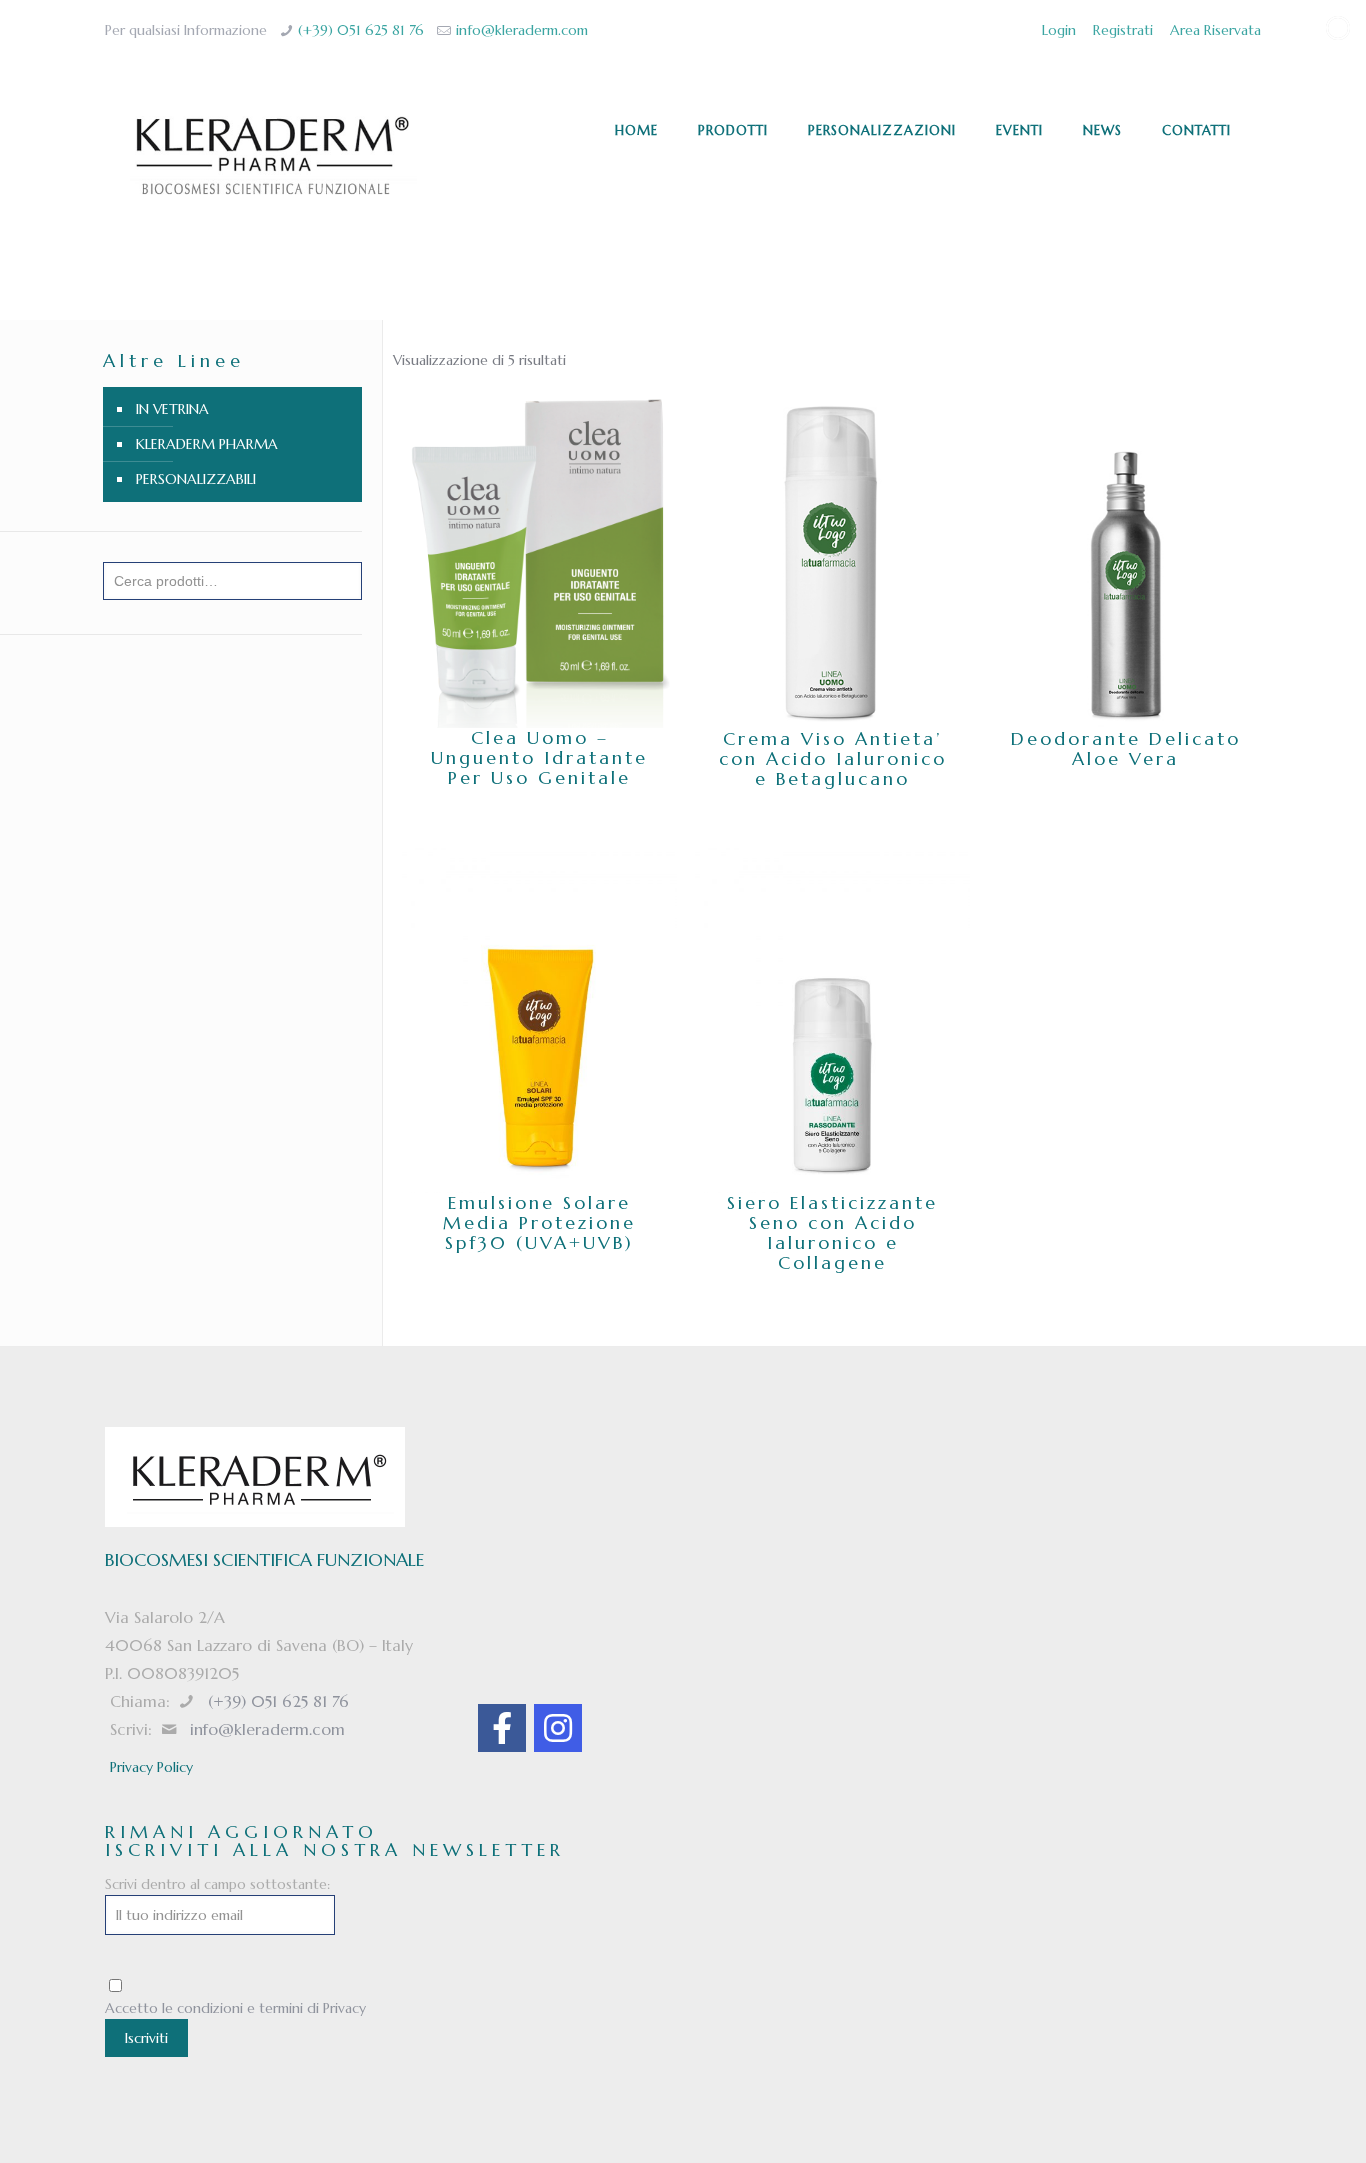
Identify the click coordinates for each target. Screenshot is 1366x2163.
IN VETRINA (172, 409)
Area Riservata (1215, 30)
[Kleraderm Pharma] (271, 156)
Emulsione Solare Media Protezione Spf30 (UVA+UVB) (539, 1222)
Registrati (1123, 30)
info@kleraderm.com (522, 30)
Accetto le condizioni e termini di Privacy (235, 2008)
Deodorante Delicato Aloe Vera (1126, 748)
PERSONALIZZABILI (196, 479)
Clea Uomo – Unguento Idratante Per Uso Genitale (539, 757)
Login (1059, 30)
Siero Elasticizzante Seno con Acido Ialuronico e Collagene (832, 1232)
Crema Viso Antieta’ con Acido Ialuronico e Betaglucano (833, 758)
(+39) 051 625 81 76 (361, 30)
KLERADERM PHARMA (207, 444)
